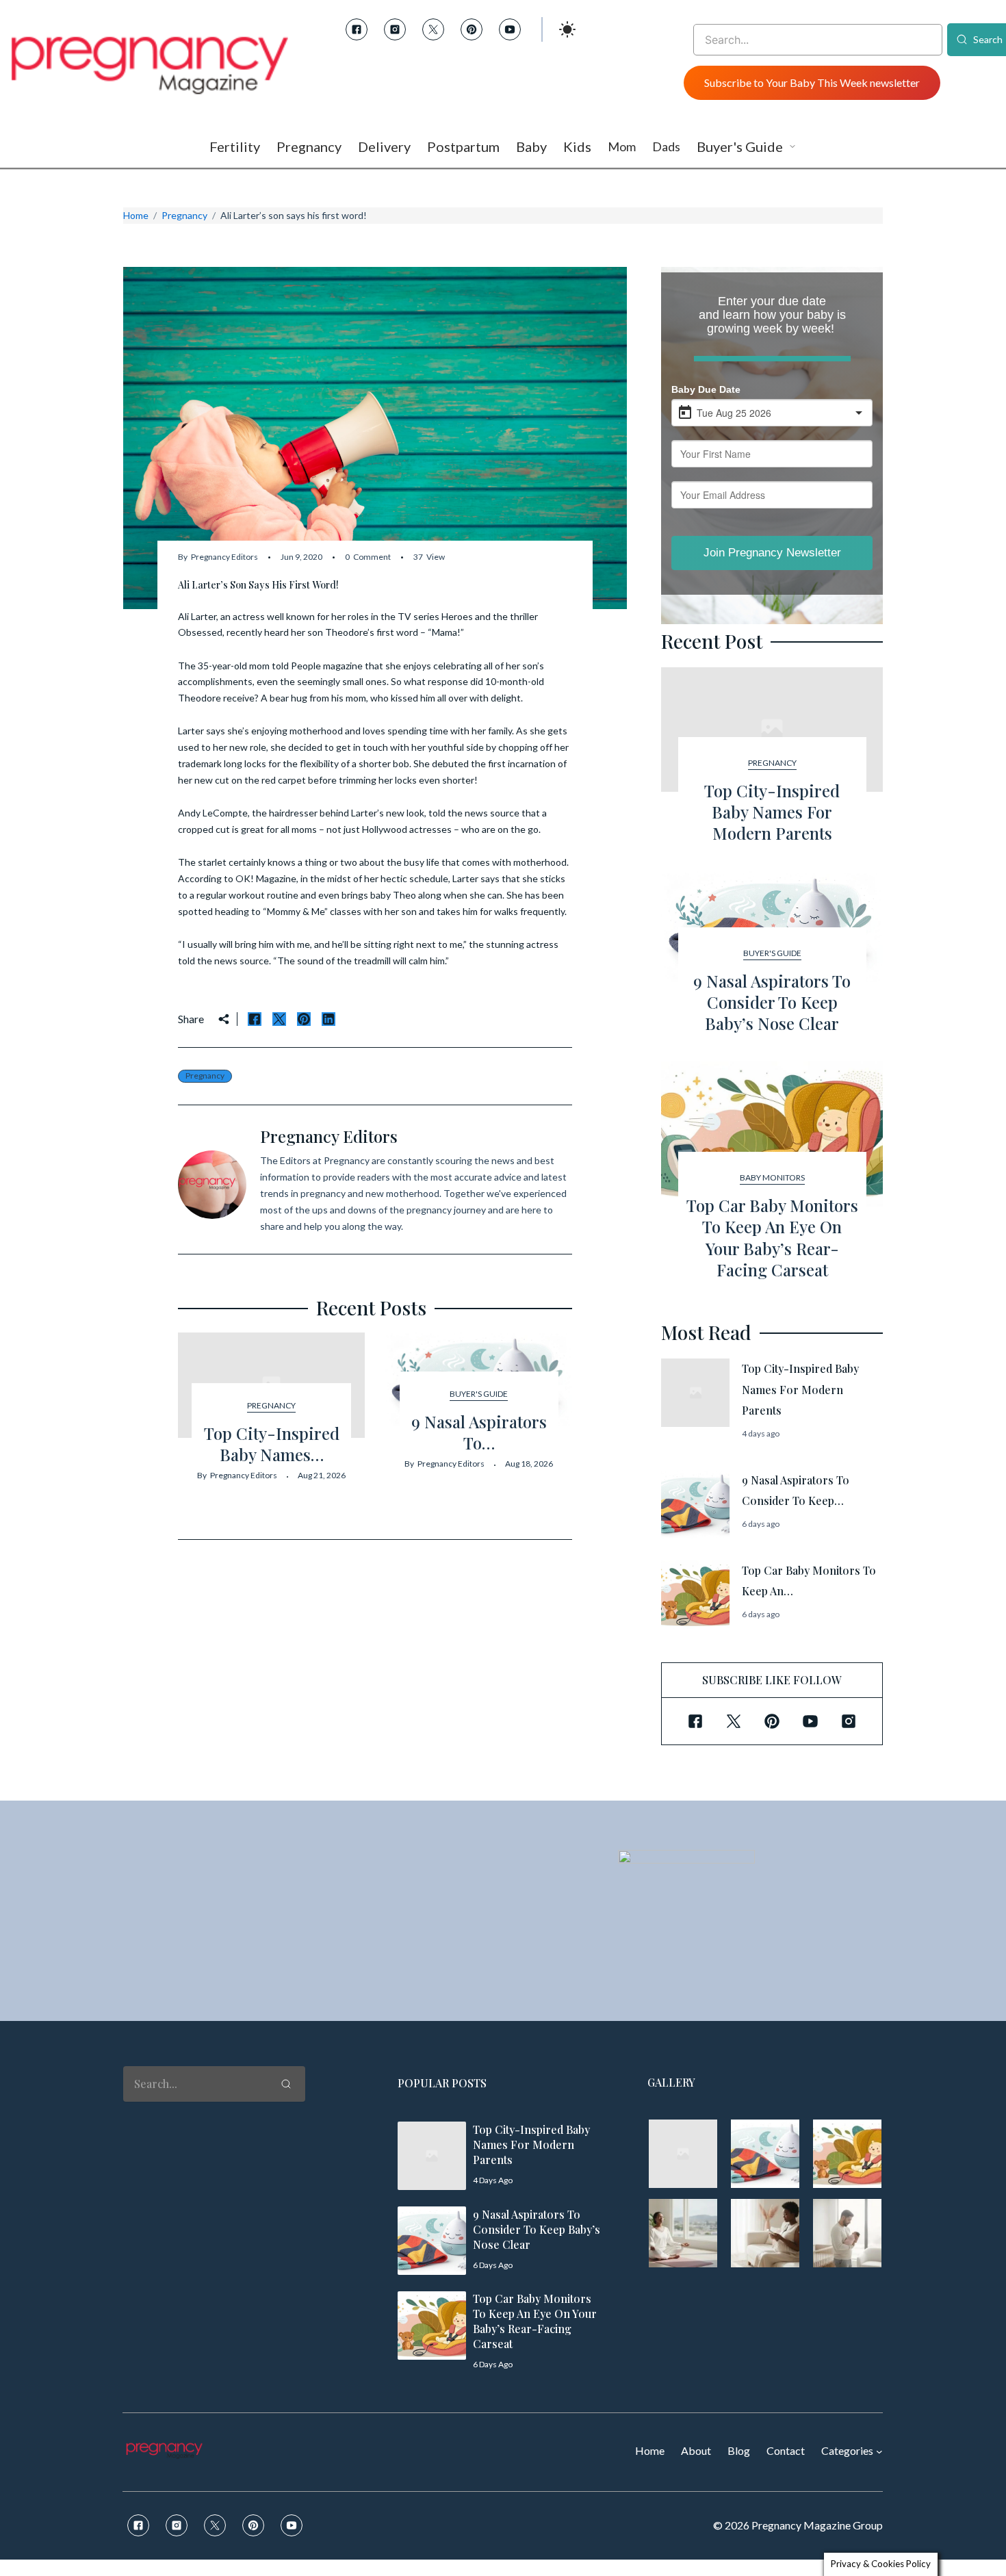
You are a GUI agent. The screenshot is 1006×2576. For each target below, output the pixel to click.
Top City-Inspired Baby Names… (272, 1444)
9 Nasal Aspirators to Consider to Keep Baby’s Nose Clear (772, 1002)
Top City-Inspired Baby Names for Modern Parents (772, 812)
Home (136, 215)
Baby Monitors (772, 1177)
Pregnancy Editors (224, 557)
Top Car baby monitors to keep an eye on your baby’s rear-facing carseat (772, 1237)
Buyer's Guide (479, 1394)
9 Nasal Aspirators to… (479, 1432)
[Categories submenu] (879, 2451)
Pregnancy (184, 215)
